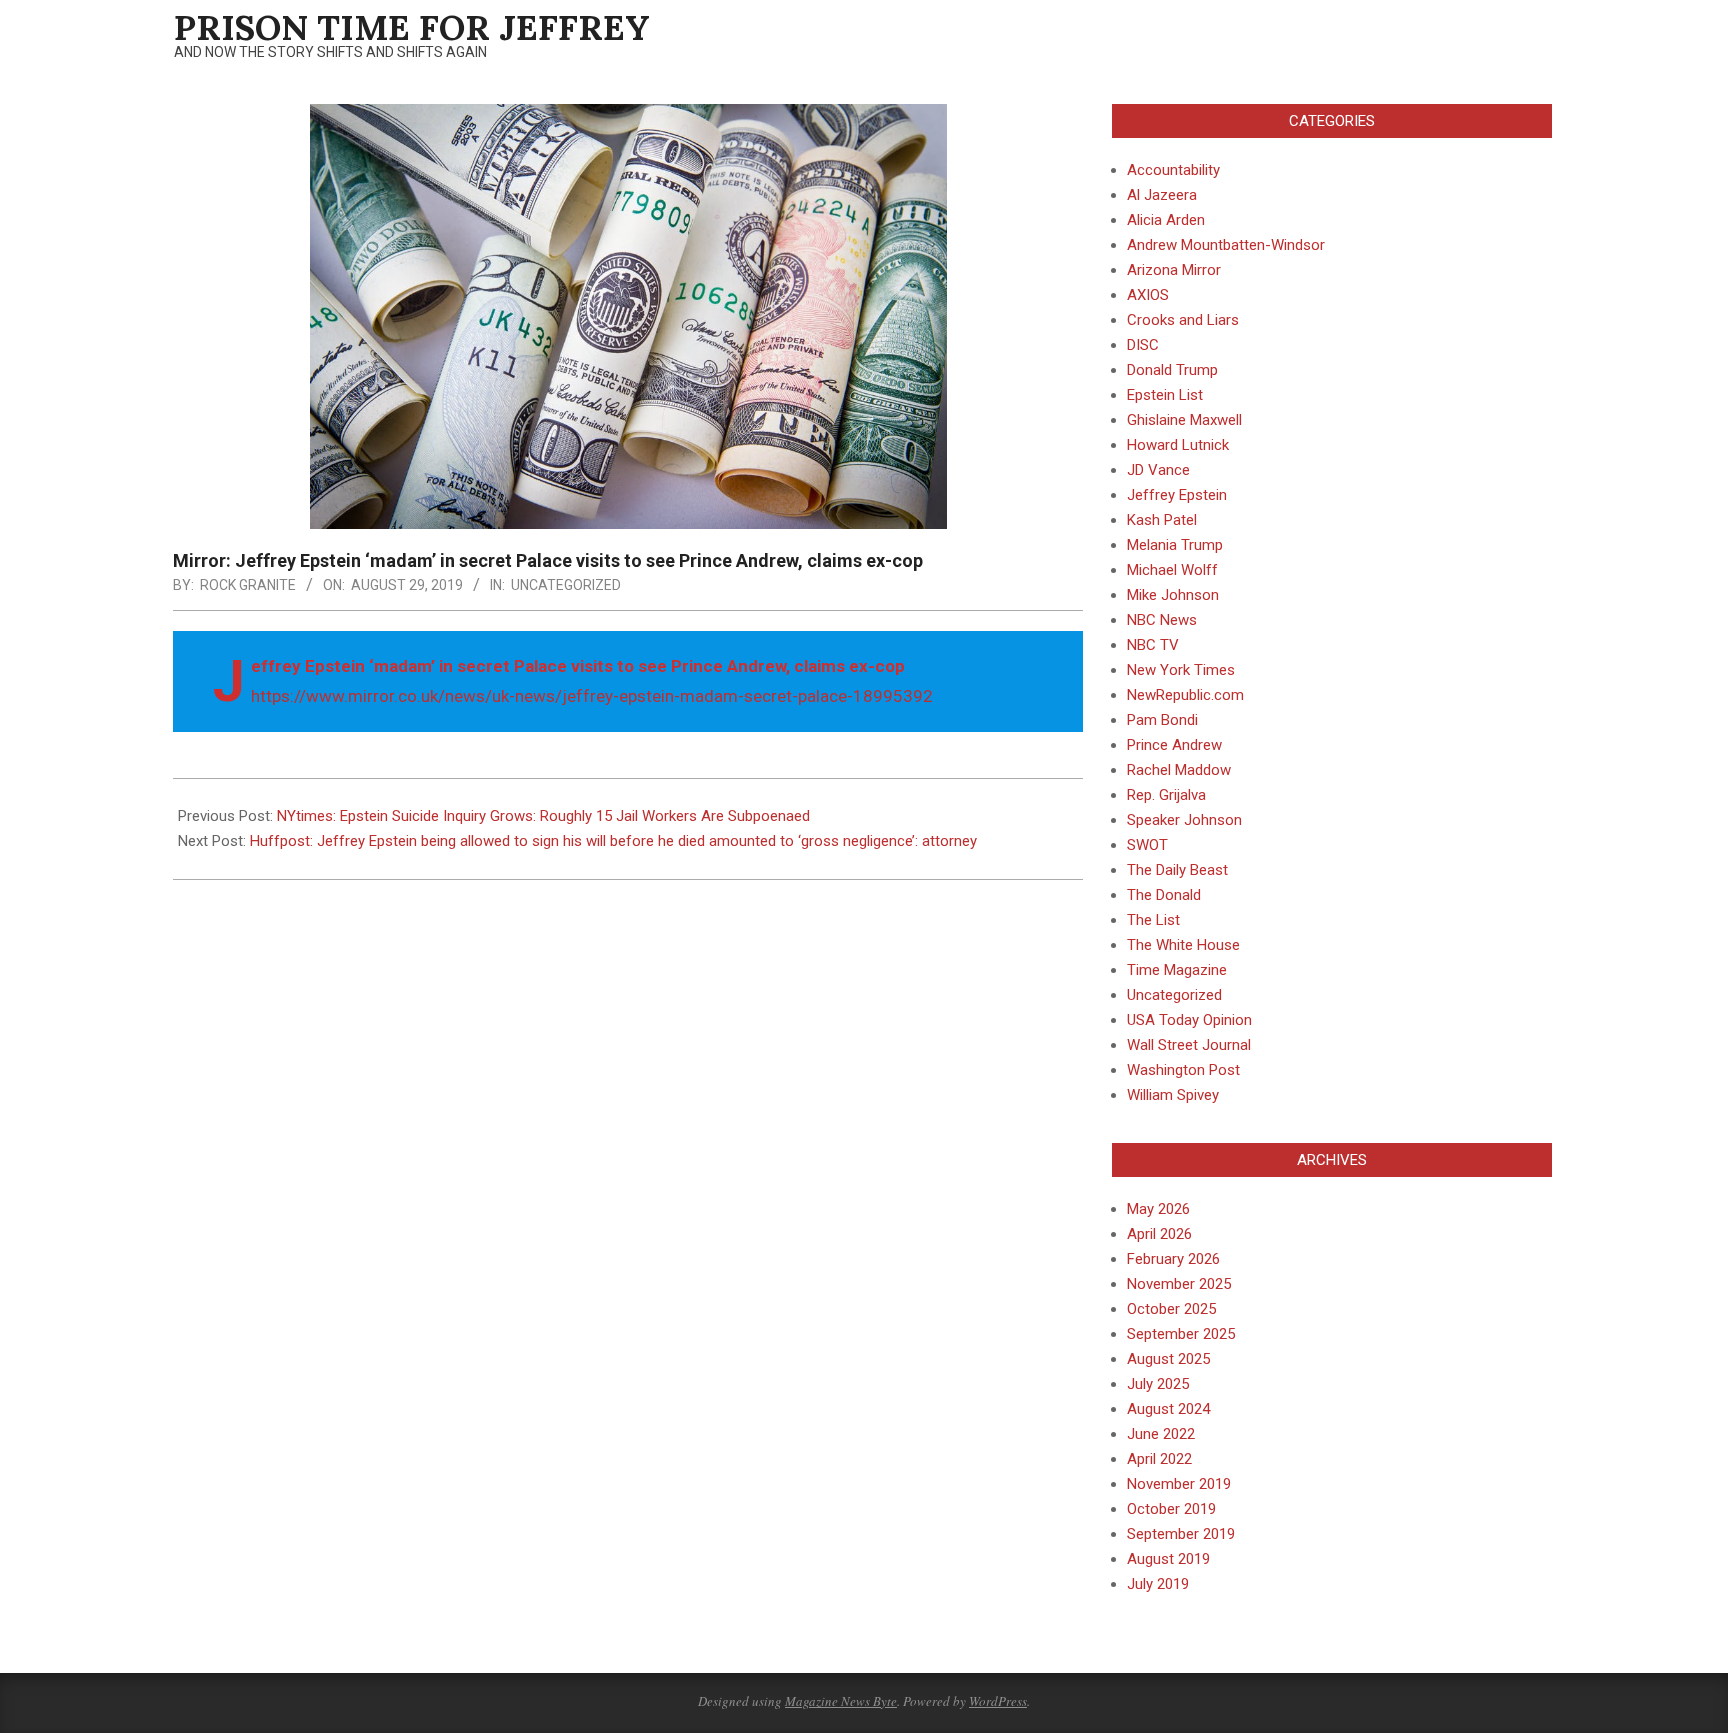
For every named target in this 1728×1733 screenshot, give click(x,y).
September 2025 (1181, 1334)
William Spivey (1173, 1095)
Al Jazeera (1162, 195)
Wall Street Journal (1189, 1045)
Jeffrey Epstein (1177, 495)
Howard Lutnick (1178, 445)
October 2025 (1171, 1309)
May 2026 (1158, 1209)
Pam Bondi (1162, 720)
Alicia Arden (1166, 220)
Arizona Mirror (1174, 270)
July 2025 (1158, 1384)
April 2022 (1159, 1459)
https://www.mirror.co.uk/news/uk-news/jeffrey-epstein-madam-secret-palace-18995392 (592, 696)
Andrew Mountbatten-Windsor (1226, 245)
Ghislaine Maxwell (1184, 420)
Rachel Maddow (1179, 770)
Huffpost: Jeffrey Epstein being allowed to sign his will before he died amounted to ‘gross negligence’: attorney (613, 841)
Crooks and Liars (1183, 320)
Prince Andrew (1174, 745)
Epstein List (1165, 395)
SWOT (1147, 845)
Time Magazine (1177, 970)
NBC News (1162, 620)
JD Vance (1158, 470)
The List (1153, 920)
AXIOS (1148, 295)
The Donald (1164, 895)
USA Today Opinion (1189, 1020)
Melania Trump (1175, 545)
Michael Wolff (1172, 570)
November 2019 (1179, 1484)
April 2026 (1159, 1234)
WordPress (998, 1701)
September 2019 (1181, 1534)
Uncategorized (566, 585)
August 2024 (1168, 1409)
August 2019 (1168, 1559)
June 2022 (1161, 1434)
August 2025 (1168, 1359)
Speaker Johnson (1184, 820)
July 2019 (1158, 1584)
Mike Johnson (1173, 595)
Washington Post (1183, 1070)
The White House (1183, 945)
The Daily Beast (1177, 870)
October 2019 (1171, 1509)
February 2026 (1173, 1259)
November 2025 (1179, 1284)
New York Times (1181, 670)
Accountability (1173, 170)
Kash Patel (1162, 520)
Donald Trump (1172, 370)
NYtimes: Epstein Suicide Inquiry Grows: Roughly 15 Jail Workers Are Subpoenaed (543, 816)
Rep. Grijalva (1166, 795)
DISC (1143, 345)
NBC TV (1153, 645)
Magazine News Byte (841, 1701)
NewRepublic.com (1185, 695)
